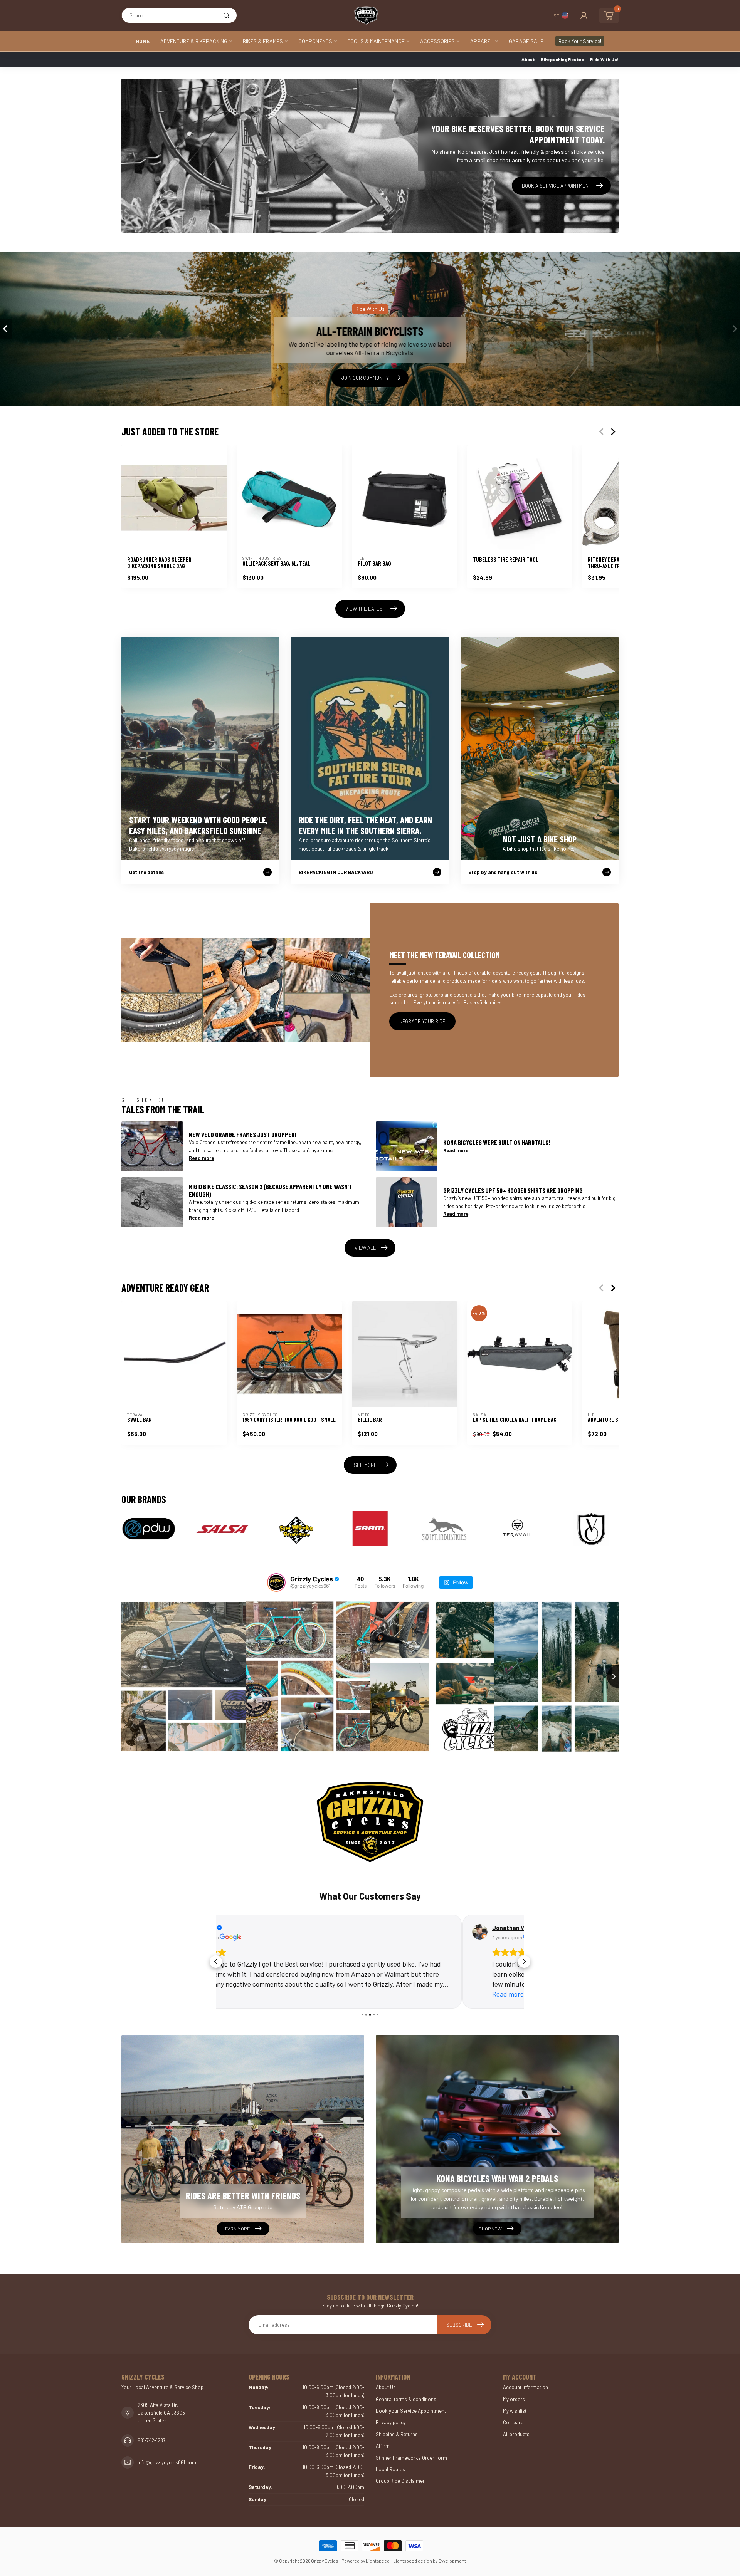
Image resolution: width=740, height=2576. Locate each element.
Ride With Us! (604, 59)
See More (365, 1465)
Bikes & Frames (263, 41)
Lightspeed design (413, 2561)
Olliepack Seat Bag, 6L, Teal (276, 563)
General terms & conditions (406, 2399)
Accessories (437, 41)
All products (516, 2434)
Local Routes (390, 2469)
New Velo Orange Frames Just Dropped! (242, 1134)
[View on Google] (234, 1932)
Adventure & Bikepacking (194, 41)
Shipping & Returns (397, 2434)
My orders (514, 2399)
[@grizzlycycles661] (276, 1583)
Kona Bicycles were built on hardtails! (497, 1142)
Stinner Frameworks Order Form (411, 2458)
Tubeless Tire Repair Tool (506, 560)
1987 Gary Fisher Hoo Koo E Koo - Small (289, 1420)
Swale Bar (140, 1420)
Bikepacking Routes (563, 59)
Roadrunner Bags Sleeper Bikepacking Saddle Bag (159, 563)
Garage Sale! (527, 41)
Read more (201, 1158)
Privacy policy (391, 2422)
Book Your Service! (580, 41)
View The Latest (365, 609)
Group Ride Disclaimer (400, 2481)
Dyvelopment (452, 2561)
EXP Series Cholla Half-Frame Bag (515, 1420)
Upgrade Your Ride (422, 1021)
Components (315, 41)
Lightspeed (378, 2561)
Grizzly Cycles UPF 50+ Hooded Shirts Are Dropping (513, 1190)
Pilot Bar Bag (374, 563)
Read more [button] (262, 1994)
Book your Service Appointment (411, 2411)
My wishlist (515, 2411)
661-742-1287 (151, 2440)
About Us (386, 2387)
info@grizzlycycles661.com (167, 2462)
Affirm (383, 2446)
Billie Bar (370, 1420)
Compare (513, 2422)
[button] (216, 1962)
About (528, 59)
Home (143, 41)
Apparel (482, 41)
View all (365, 1248)
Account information (526, 2387)
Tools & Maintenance (376, 41)
